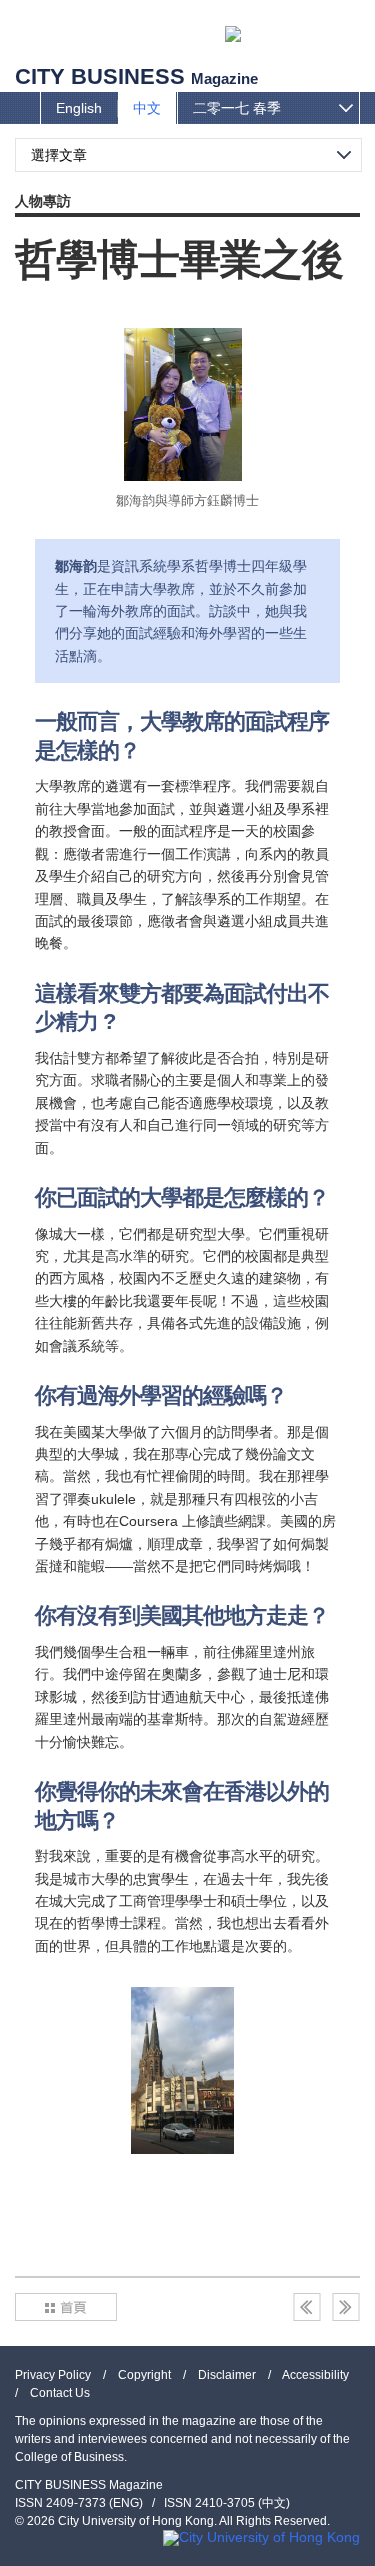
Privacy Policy (53, 2375)
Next (346, 2307)
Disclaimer (227, 2375)
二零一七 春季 (237, 108)
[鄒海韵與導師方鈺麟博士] (182, 404)
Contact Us (60, 2393)
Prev (307, 2307)
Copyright (144, 2375)
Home (66, 2307)
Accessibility (315, 2375)
